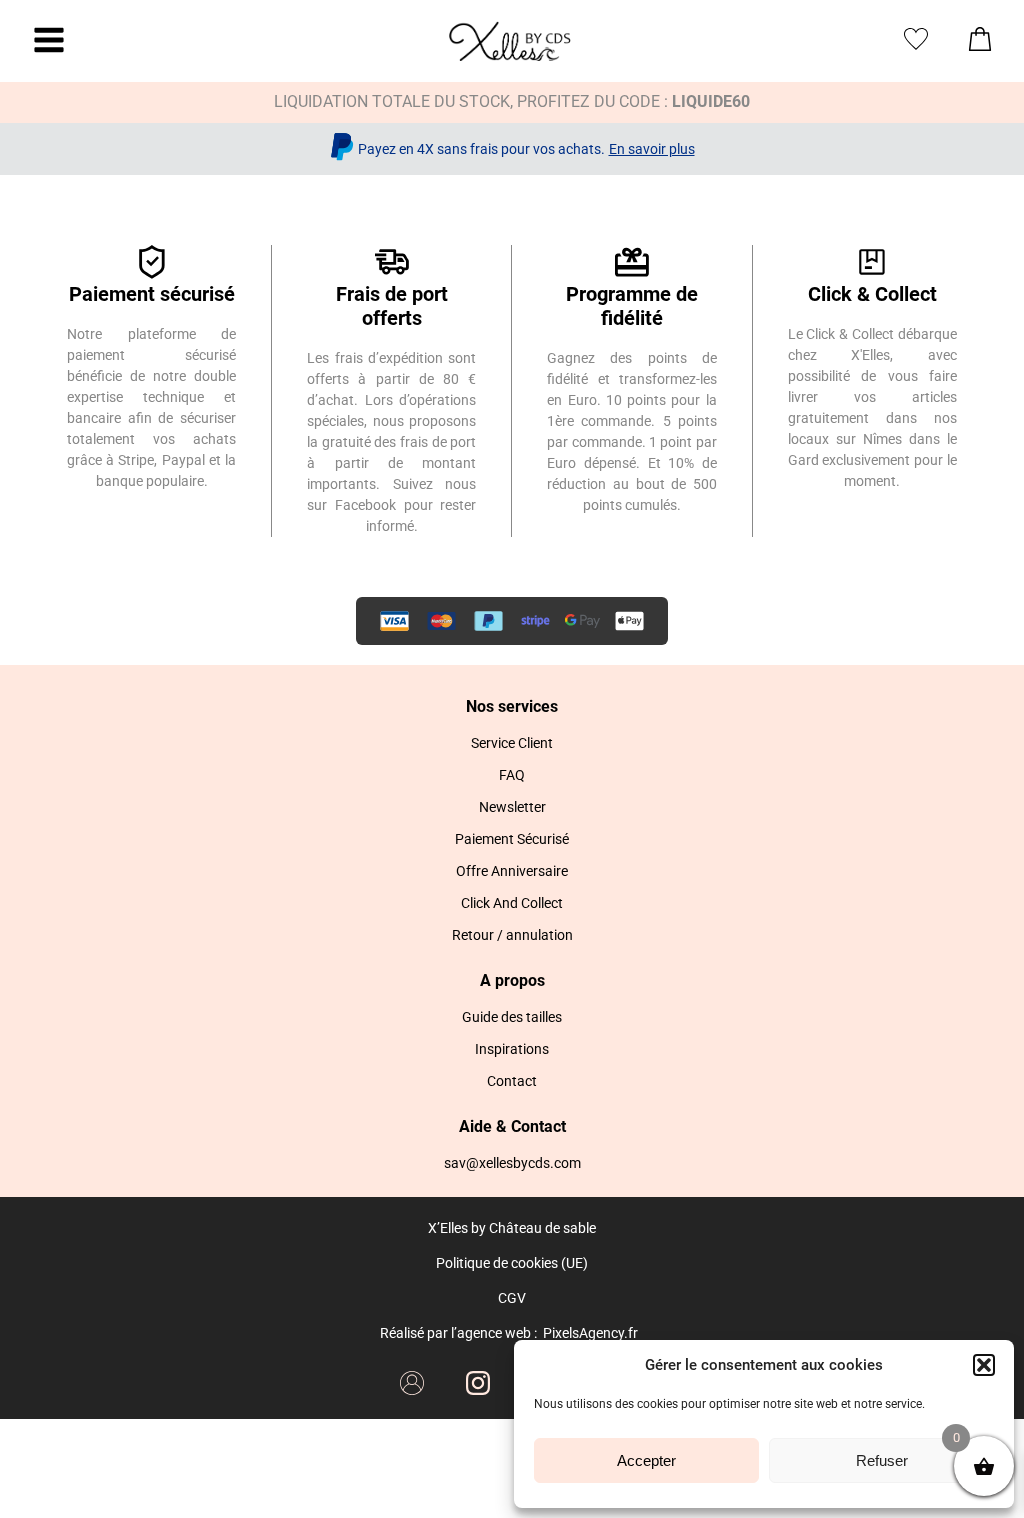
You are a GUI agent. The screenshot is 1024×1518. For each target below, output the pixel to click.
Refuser (882, 1460)
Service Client (512, 743)
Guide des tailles (512, 1017)
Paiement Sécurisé (512, 839)
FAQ (512, 775)
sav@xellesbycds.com (512, 1163)
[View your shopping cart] (980, 44)
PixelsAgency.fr (590, 1333)
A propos (512, 980)
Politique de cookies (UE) (512, 1263)
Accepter (646, 1460)
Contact (512, 1081)
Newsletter (512, 807)
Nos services (512, 706)
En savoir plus (652, 149)
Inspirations (512, 1049)
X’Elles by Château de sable (512, 1228)
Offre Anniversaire (512, 871)
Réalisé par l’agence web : (458, 1333)
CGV (512, 1298)
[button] (984, 1365)
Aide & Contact (512, 1126)
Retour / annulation (512, 935)
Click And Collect (512, 903)
